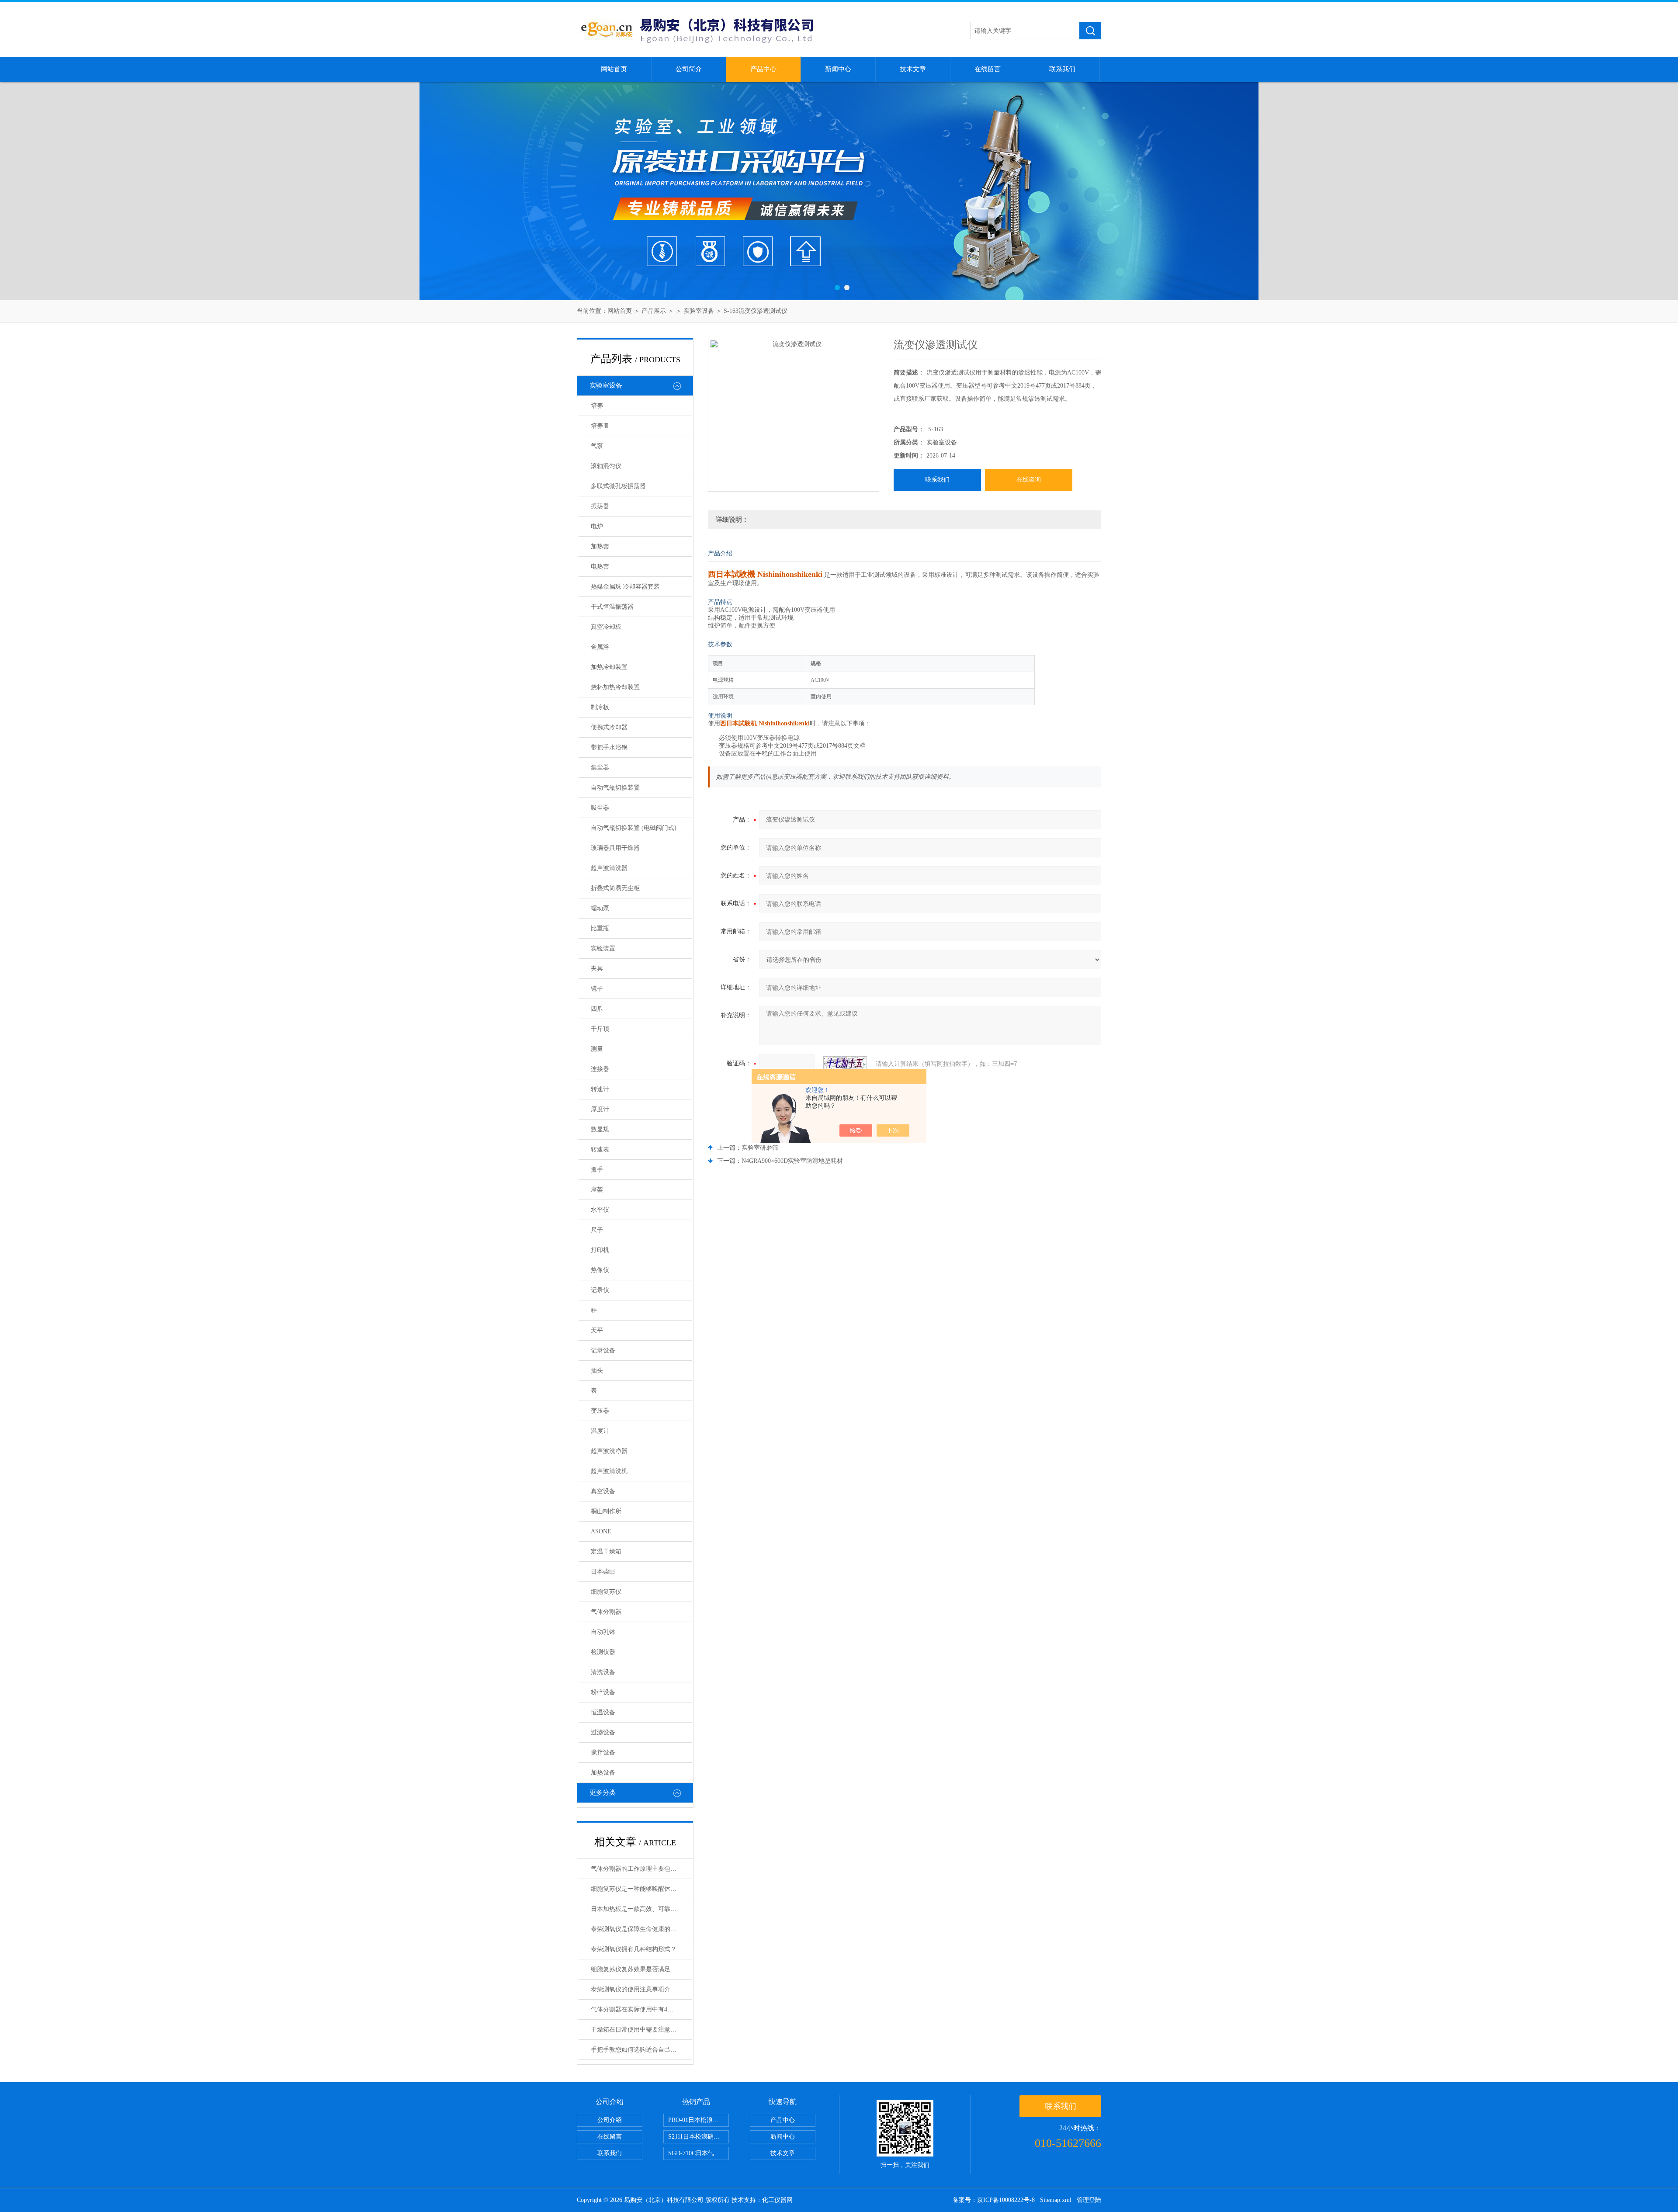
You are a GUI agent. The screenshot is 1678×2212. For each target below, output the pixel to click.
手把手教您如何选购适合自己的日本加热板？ (641, 2050)
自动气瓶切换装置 (615, 788)
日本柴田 (603, 1572)
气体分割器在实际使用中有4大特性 (638, 2009)
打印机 (600, 1250)
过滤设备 (603, 1732)
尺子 (597, 1230)
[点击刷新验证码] (845, 1064)
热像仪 (600, 1270)
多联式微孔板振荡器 (618, 486)
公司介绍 (610, 2120)
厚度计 (600, 1109)
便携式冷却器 (609, 727)
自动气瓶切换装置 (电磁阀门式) (634, 828)
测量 (597, 1049)
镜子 (597, 989)
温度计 (600, 1431)
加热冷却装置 (609, 667)
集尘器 (600, 768)
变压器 (600, 1411)
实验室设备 (699, 311)
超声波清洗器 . (611, 868)
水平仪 (600, 1210)
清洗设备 (603, 1672)
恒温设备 (603, 1712)
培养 (597, 406)
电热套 (600, 567)
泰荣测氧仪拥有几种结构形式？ (634, 1949)
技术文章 (913, 69)
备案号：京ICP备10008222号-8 (994, 2200)
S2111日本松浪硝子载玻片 (699, 2137)
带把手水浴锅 (609, 747)
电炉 (597, 526)
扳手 (597, 1170)
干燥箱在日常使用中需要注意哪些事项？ (641, 2030)
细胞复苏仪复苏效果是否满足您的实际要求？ (641, 1969)
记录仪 (600, 1290)
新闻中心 (838, 69)
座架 (597, 1190)
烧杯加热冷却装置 (615, 687)
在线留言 (988, 69)
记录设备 (603, 1350)
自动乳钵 (603, 1632)
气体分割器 (606, 1612)
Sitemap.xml (1056, 2200)
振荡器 (600, 506)
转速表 (600, 1149)
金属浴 (600, 647)
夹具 (597, 969)
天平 (597, 1330)
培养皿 (600, 426)
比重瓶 (600, 928)
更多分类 (603, 1792)
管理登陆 (1089, 2200)
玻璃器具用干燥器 (615, 848)
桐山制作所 (606, 1511)
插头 (597, 1371)
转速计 (600, 1089)
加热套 (600, 546)
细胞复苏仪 (606, 1592)
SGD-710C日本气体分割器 (699, 2153)
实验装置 (603, 948)
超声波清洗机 (609, 1471)
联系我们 (1062, 69)
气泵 (597, 446)
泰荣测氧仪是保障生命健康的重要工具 (641, 1929)
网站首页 (614, 69)
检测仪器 (603, 1652)
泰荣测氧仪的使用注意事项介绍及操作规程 (641, 1989)
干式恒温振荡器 (612, 607)
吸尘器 (600, 808)
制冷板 (600, 707)
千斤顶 (600, 1029)
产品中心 (763, 69)
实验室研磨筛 (760, 1148)
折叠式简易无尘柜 (615, 888)
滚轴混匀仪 (606, 466)
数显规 (600, 1129)
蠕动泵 (600, 908)
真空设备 (603, 1491)
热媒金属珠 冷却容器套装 (625, 587)
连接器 (600, 1069)
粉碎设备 (603, 1692)
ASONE (601, 1531)
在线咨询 (1029, 480)
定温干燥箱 (606, 1552)
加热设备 (603, 1773)
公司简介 (689, 69)
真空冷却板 (606, 627)
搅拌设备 (603, 1753)
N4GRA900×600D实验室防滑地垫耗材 (792, 1161)
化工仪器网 (777, 2200)
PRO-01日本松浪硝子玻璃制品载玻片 (699, 2120)
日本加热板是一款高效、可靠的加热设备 (641, 1909)
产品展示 (654, 311)
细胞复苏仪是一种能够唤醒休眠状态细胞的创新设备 (641, 1889)
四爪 (597, 1009)
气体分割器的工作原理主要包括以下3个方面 (641, 1869)
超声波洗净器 (609, 1451)
